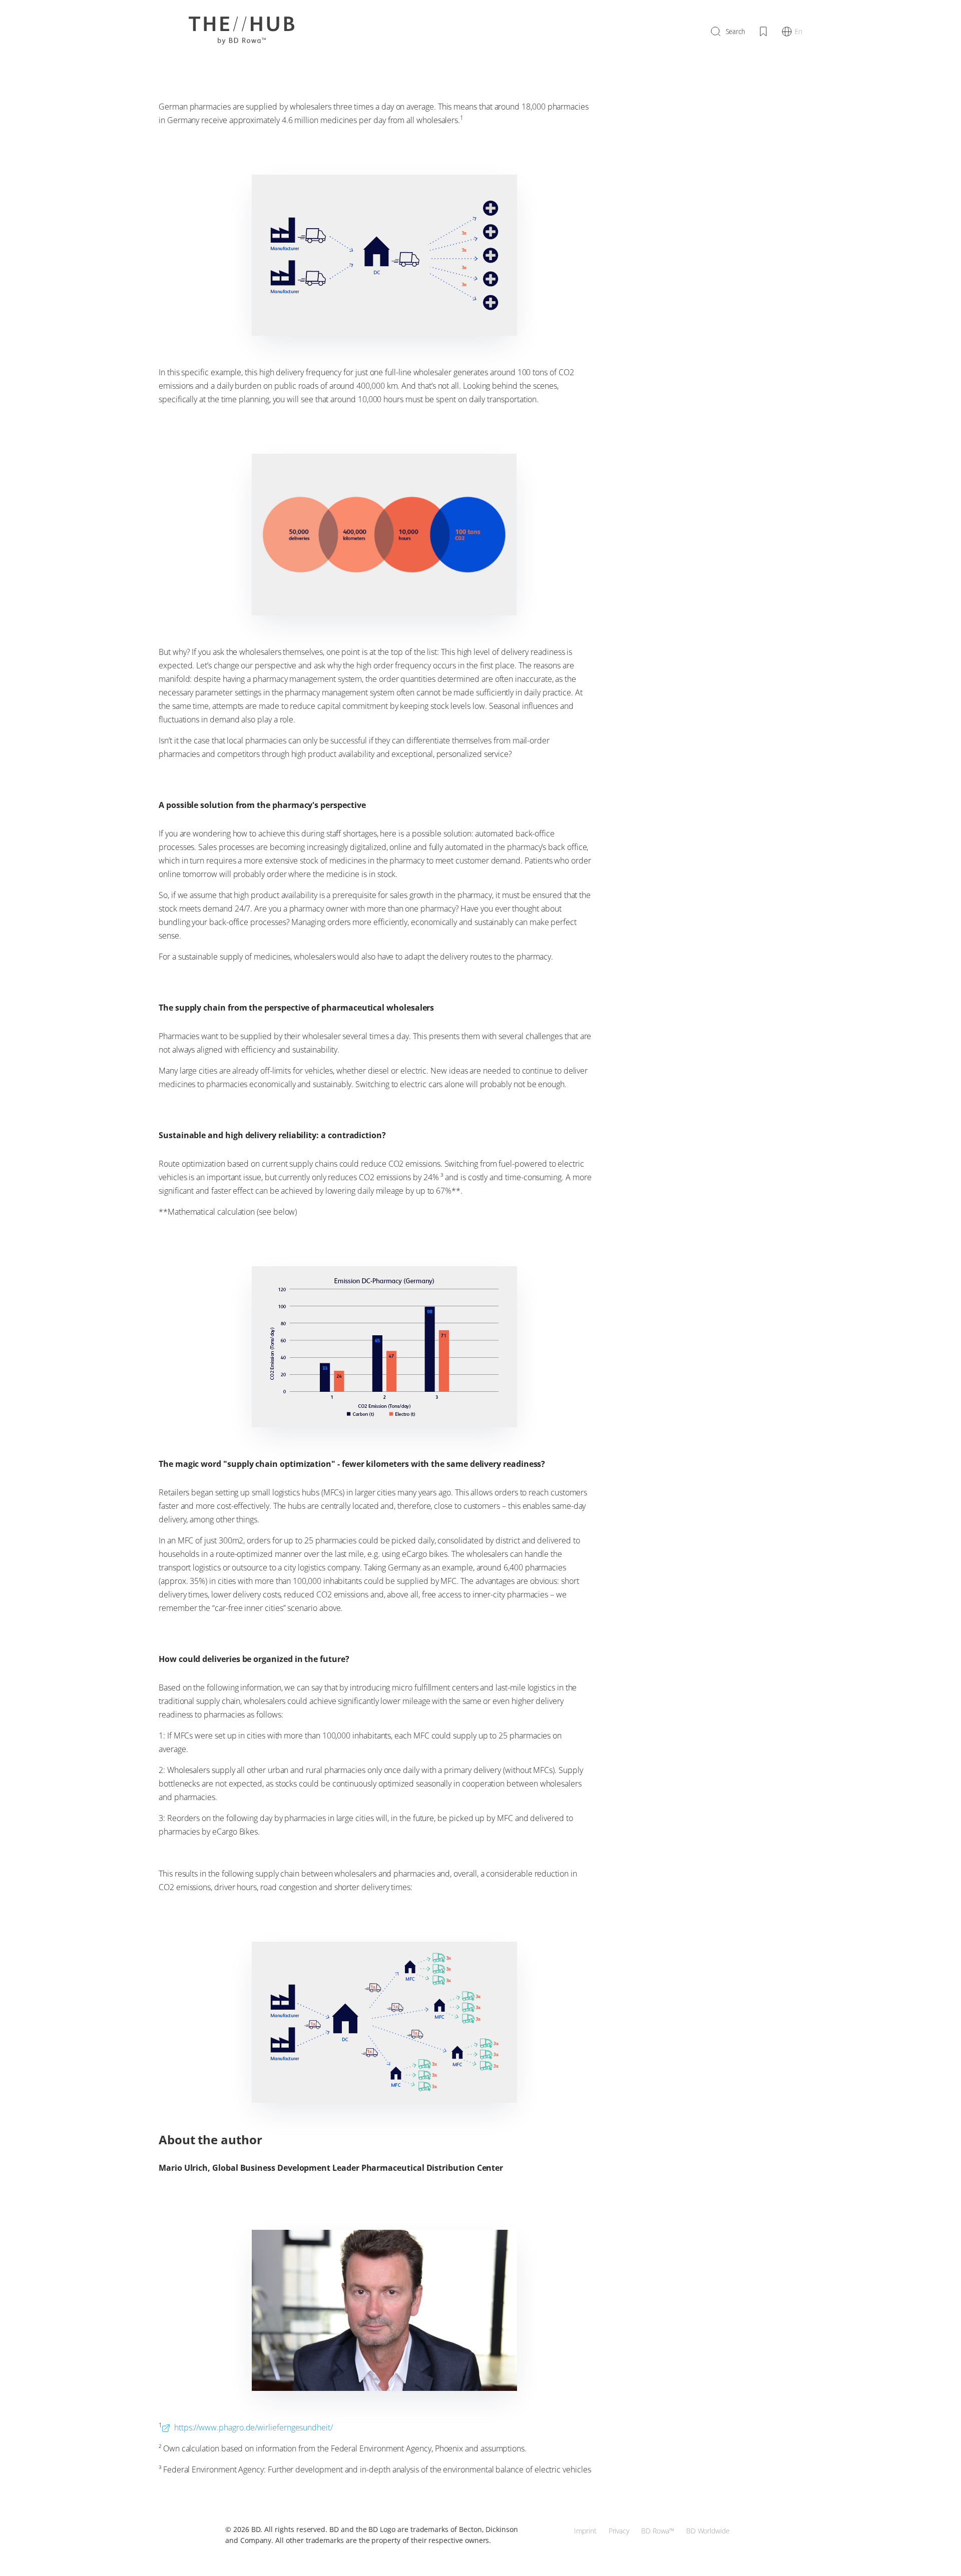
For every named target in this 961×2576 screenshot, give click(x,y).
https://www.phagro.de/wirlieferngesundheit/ (253, 2427)
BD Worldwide (708, 2531)
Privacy (619, 2531)
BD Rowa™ (658, 2531)
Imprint (585, 2531)
